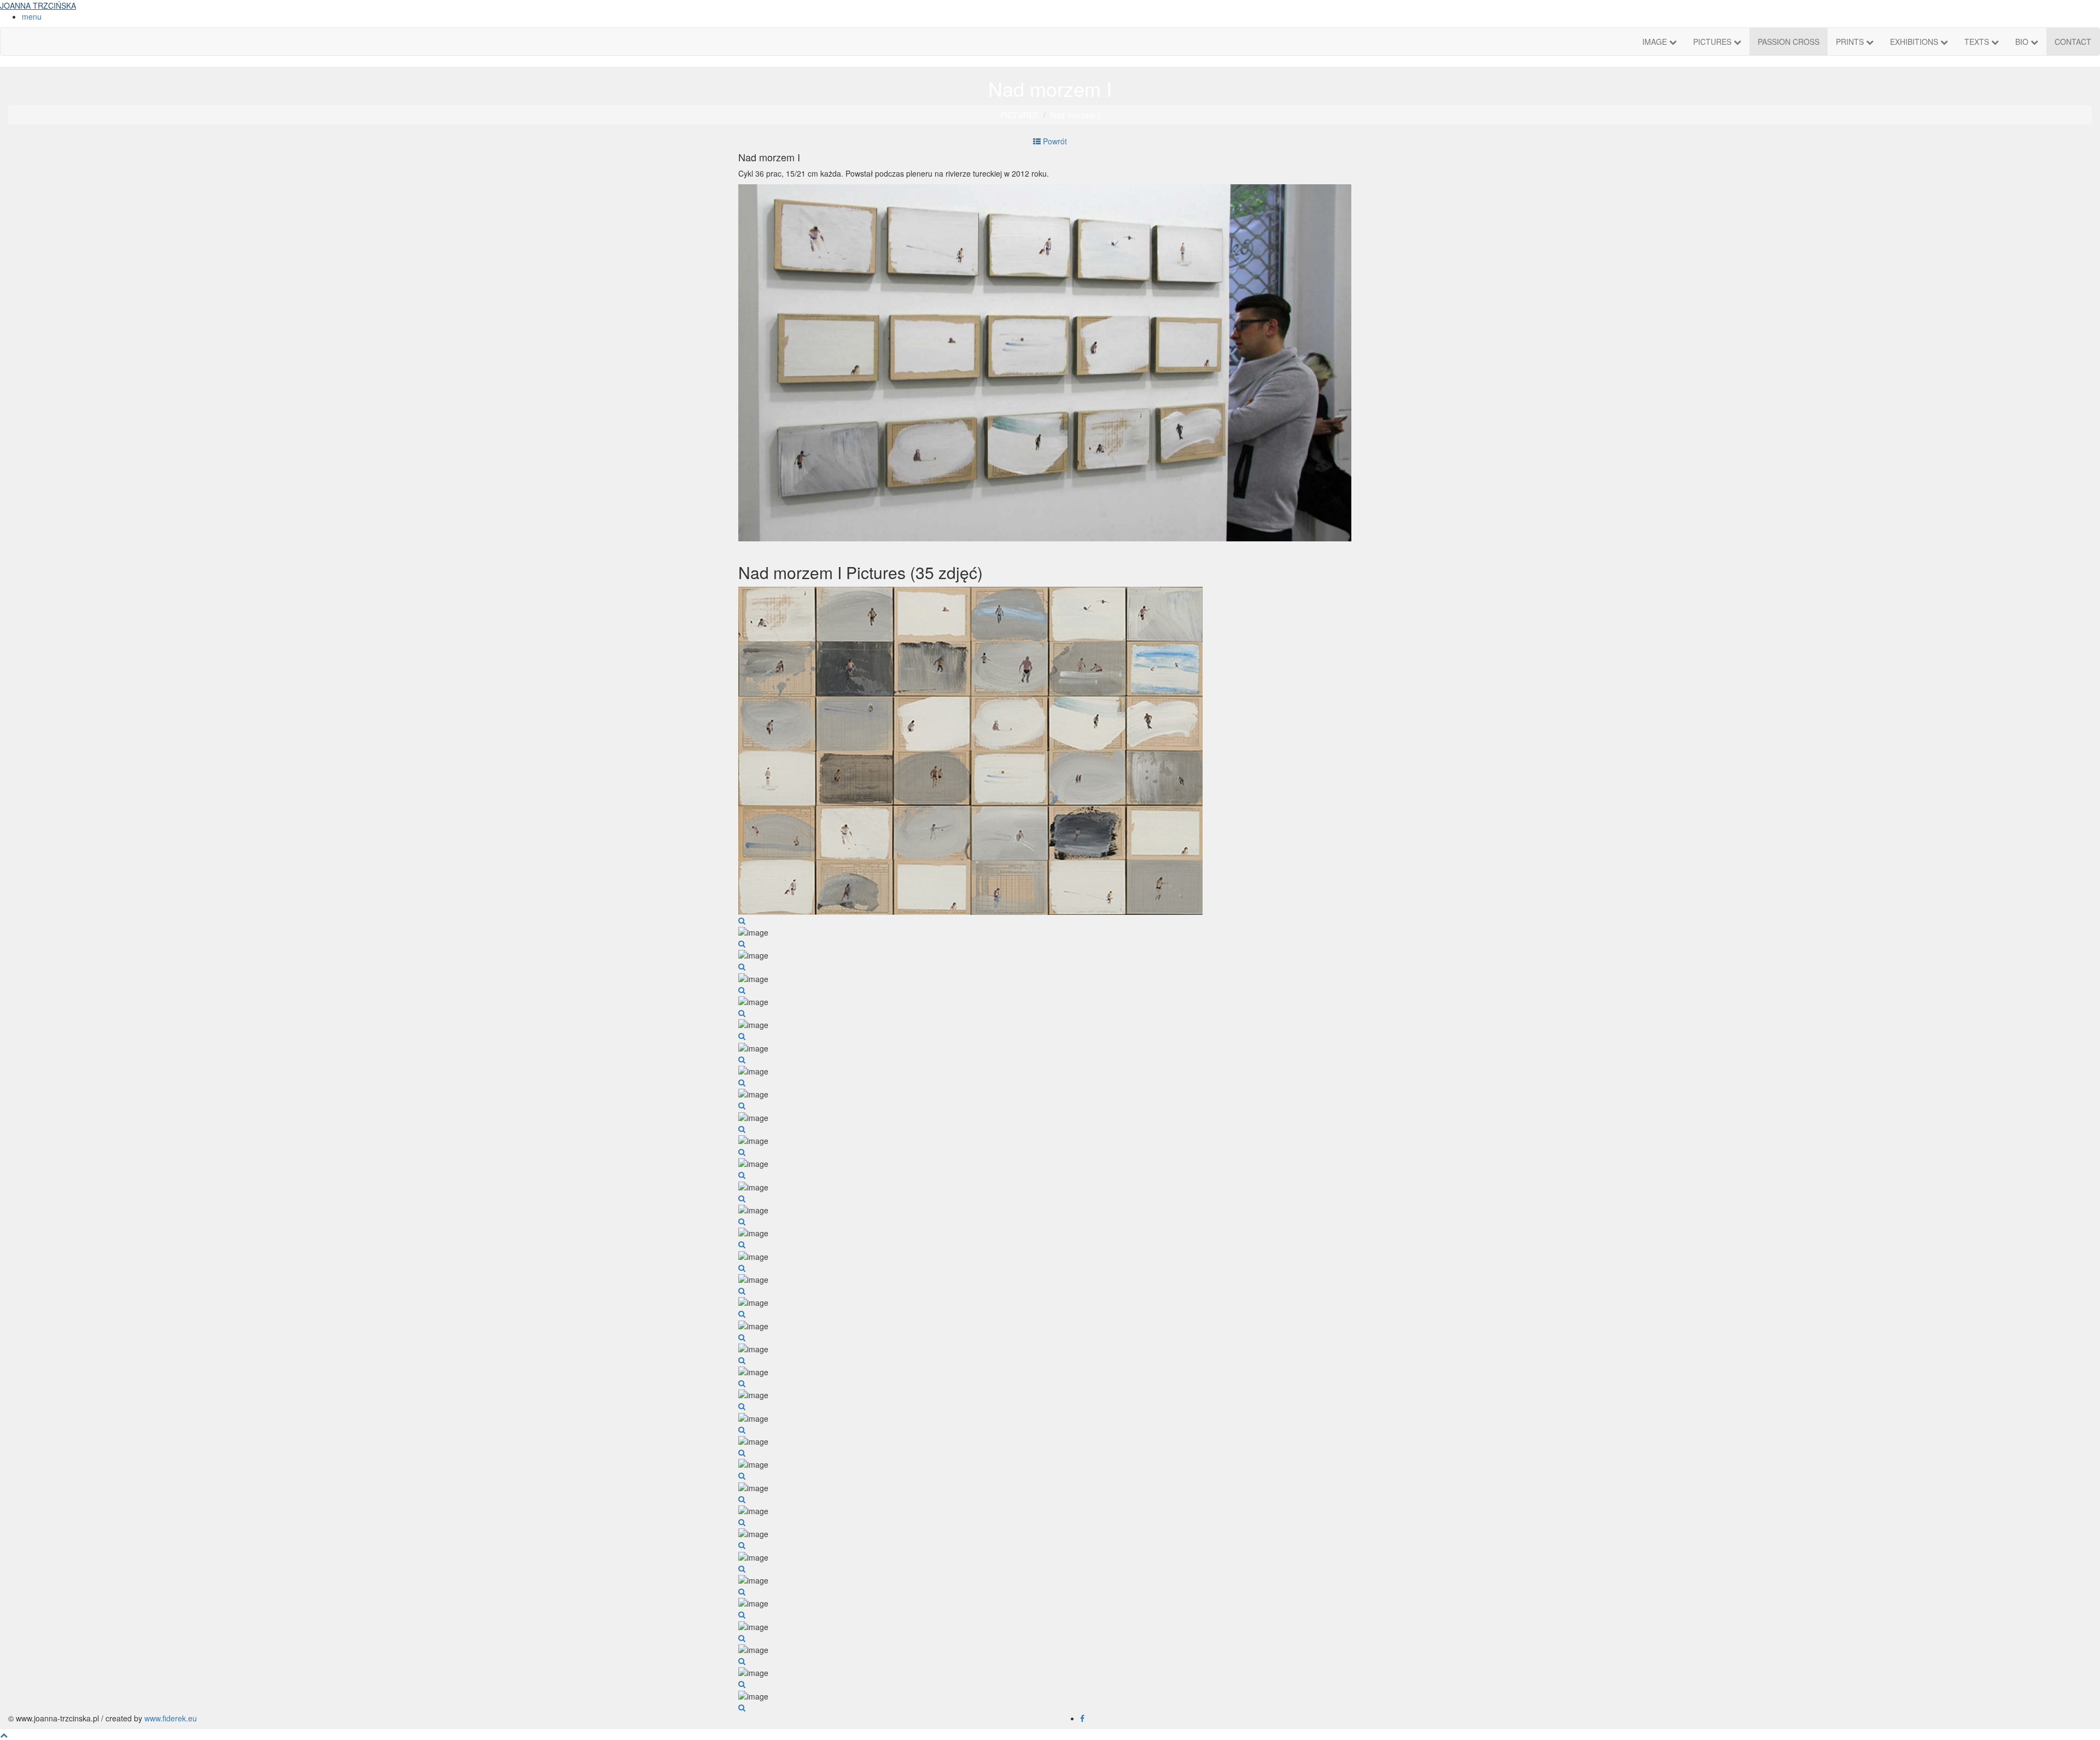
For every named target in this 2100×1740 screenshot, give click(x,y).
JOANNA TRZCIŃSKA (38, 5)
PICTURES (1713, 42)
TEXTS (1978, 42)
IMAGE (1656, 42)
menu (32, 16)
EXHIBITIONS (1915, 42)
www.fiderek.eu (171, 1718)
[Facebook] (1082, 1718)
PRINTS (1851, 42)
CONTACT (2073, 42)
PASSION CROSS (1789, 42)
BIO (2023, 42)
